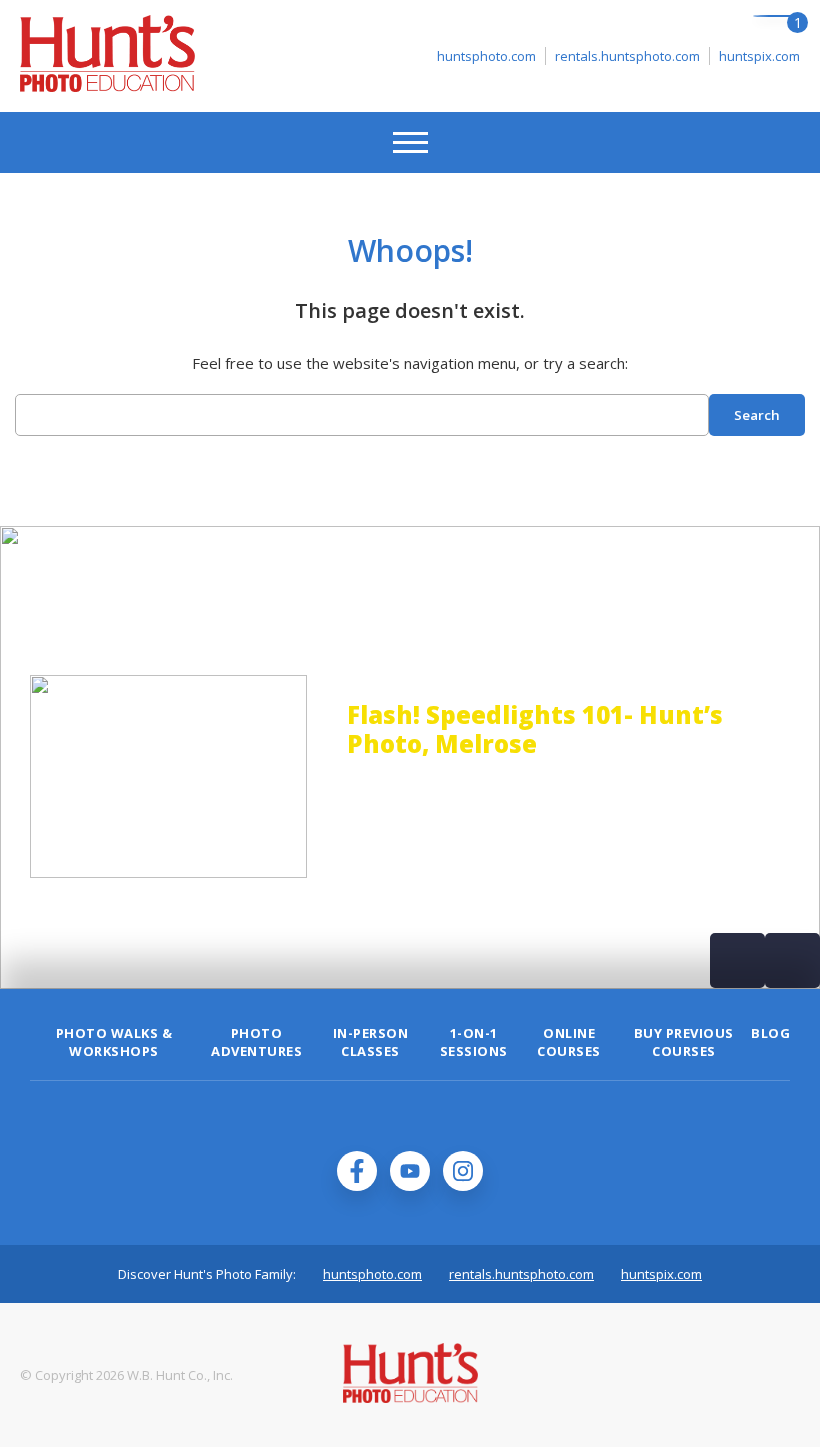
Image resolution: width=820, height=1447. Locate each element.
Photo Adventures (256, 1042)
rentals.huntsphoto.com (627, 56)
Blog (770, 1033)
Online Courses (569, 1042)
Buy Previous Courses (684, 1042)
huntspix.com (759, 56)
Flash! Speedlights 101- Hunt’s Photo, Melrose (334, 729)
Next (792, 960)
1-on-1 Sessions (474, 1042)
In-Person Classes (371, 1042)
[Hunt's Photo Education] (107, 86)
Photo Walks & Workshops (114, 1042)
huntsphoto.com (486, 56)
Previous (737, 960)
